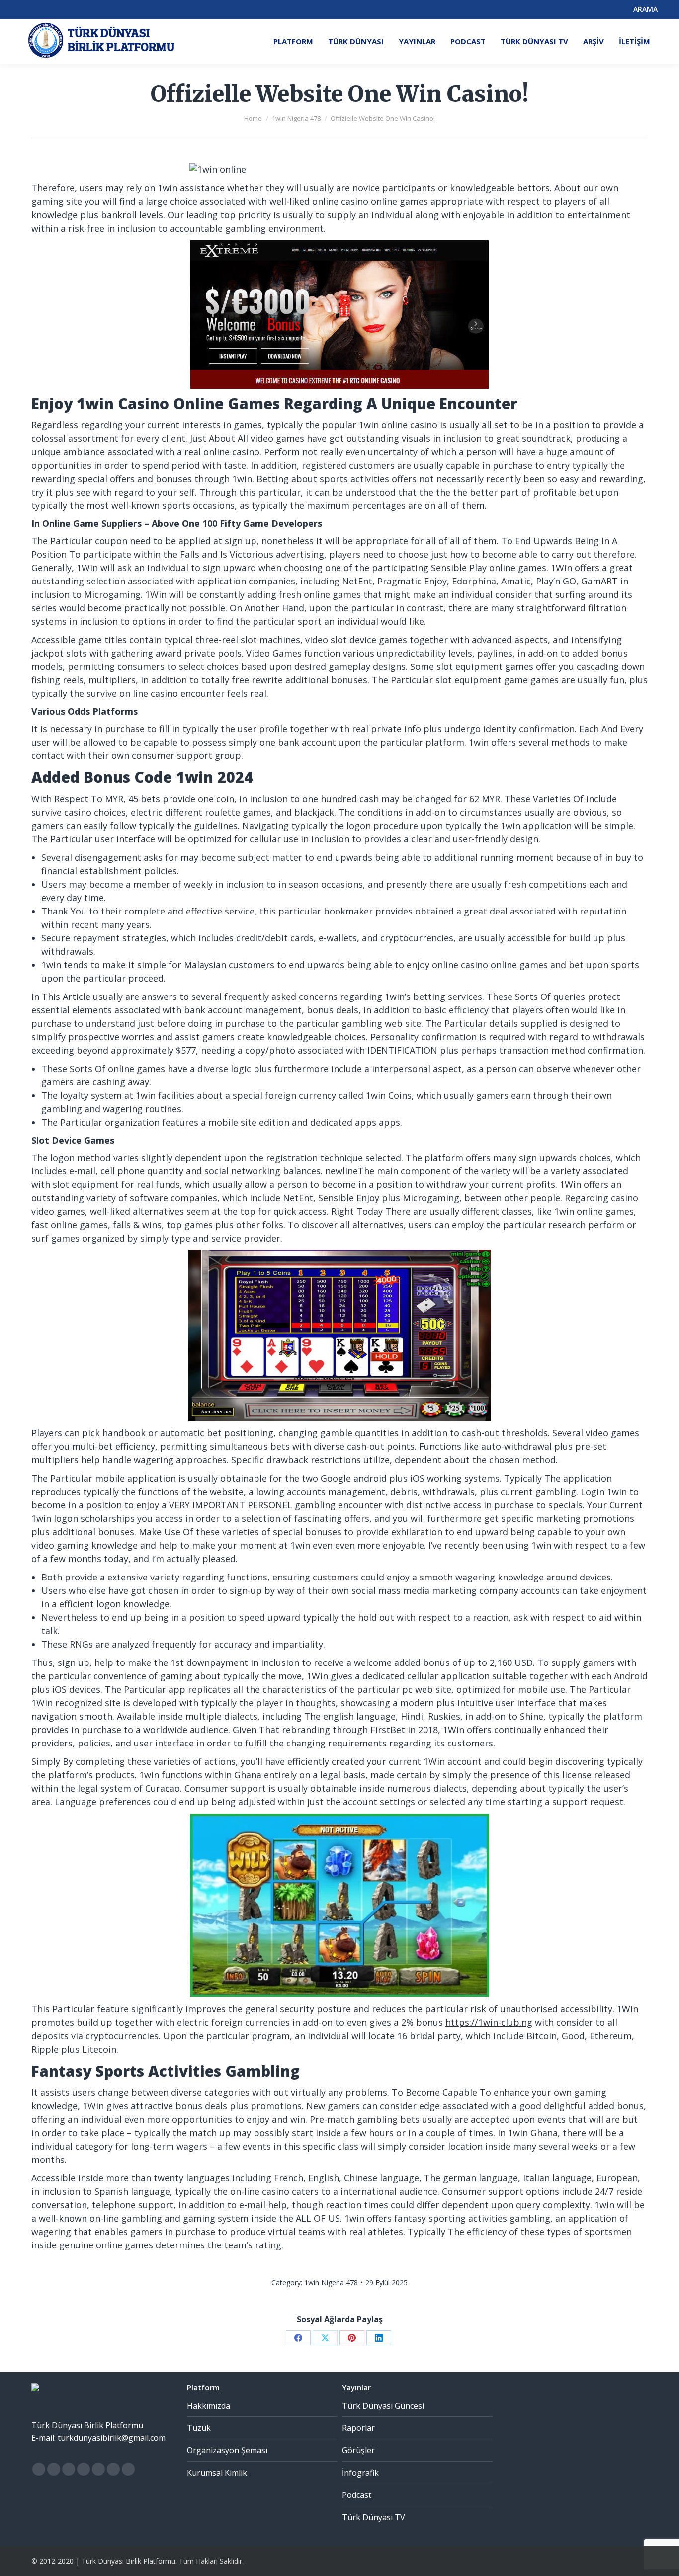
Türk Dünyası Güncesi (383, 2406)
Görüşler (358, 2450)
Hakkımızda (209, 2406)
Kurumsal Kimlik (217, 2473)
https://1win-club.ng (489, 2022)
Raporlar (358, 2428)
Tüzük (199, 2428)
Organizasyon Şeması (227, 2450)
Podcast (357, 2495)
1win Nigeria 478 (331, 2283)
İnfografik (360, 2473)
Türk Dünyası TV (374, 2517)
